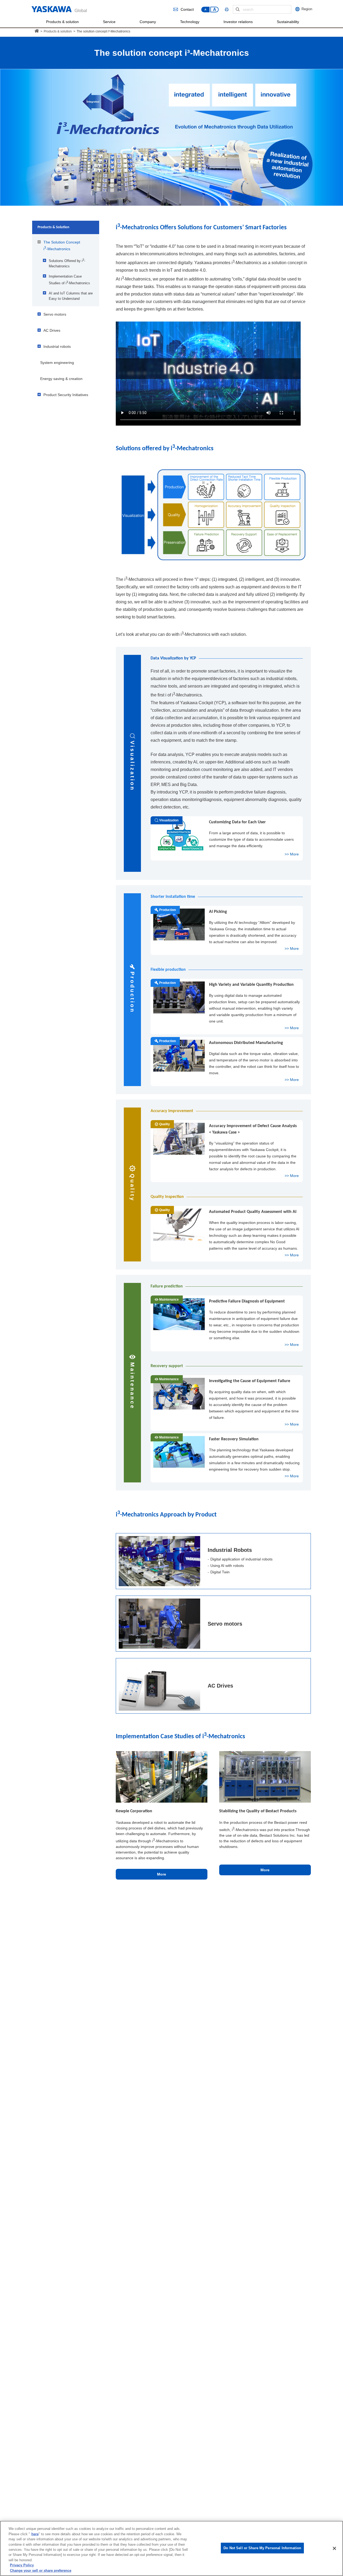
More (162, 1874)
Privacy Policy (22, 2565)
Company (148, 22)
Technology (190, 22)
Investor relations (238, 22)
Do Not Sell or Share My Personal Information (262, 2548)
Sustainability (288, 22)
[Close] (334, 2548)
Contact (187, 10)
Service (109, 22)
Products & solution (62, 22)
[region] (171, 2548)
